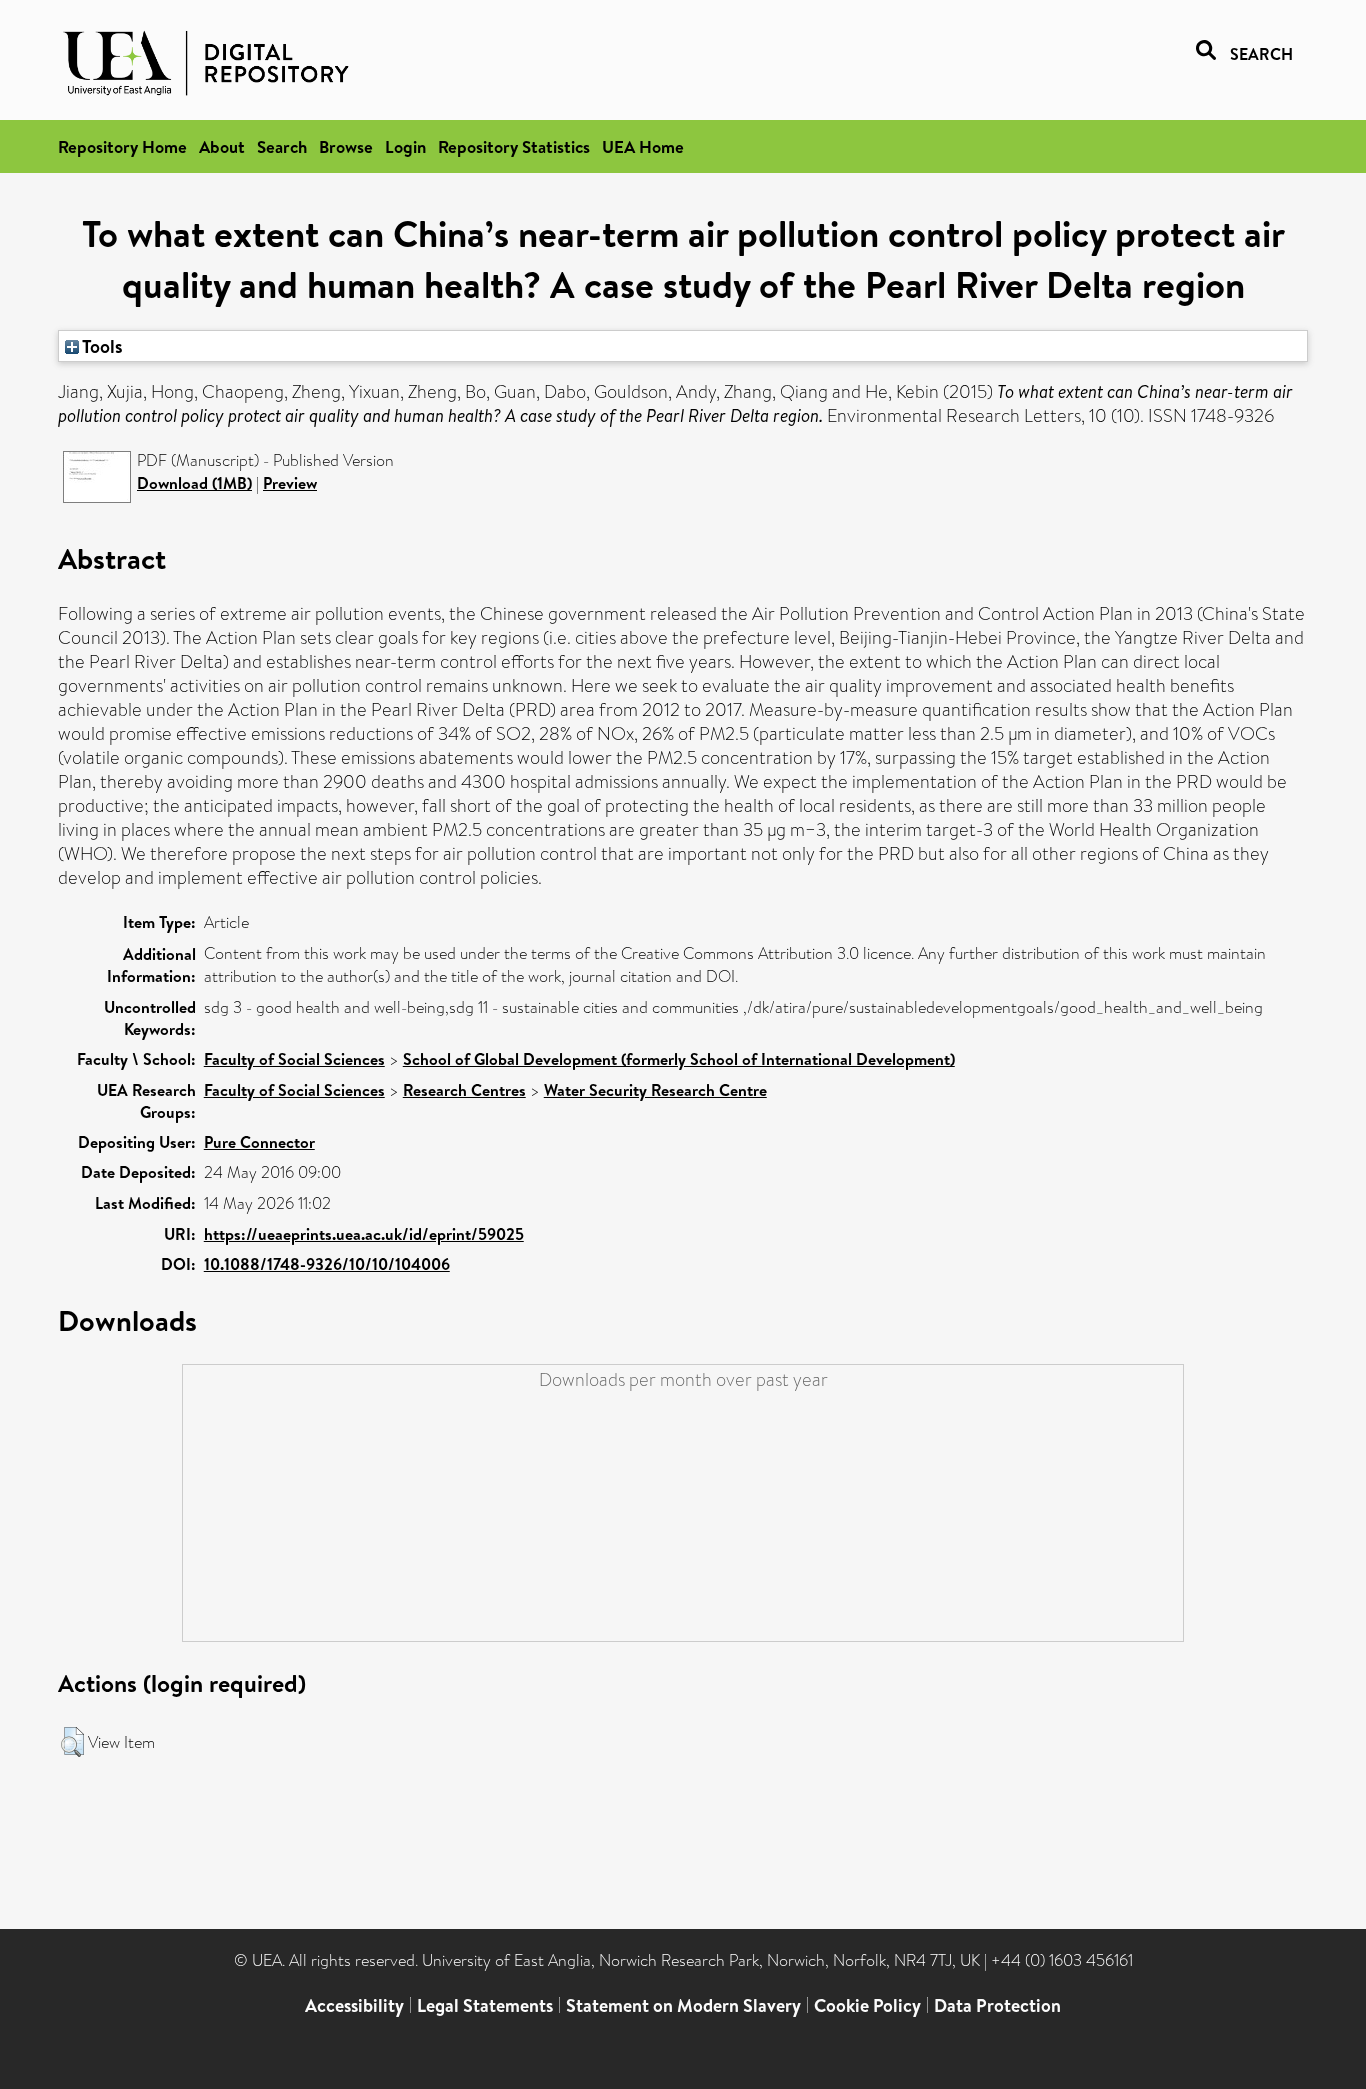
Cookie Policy (867, 2005)
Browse (346, 146)
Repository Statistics (514, 146)
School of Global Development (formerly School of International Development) (679, 1059)
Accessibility (354, 2005)
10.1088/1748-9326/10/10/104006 (327, 1264)
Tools (101, 346)
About (222, 146)
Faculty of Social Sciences (294, 1059)
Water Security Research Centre (655, 1090)
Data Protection (997, 2005)
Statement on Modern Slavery (683, 2005)
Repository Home (122, 146)
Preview (290, 483)
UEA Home (643, 146)
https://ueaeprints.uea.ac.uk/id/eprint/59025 (364, 1234)
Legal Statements (485, 2005)
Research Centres (464, 1090)
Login (405, 146)
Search (282, 146)
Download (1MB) (194, 483)
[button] (72, 1742)
